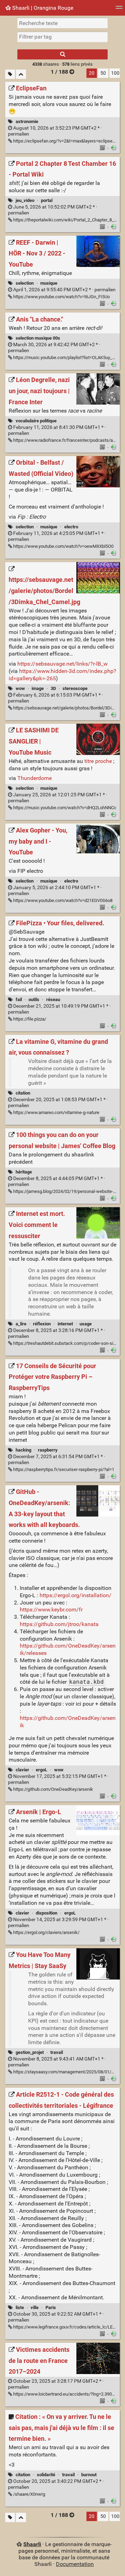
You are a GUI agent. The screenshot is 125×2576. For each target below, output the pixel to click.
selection (25, 283)
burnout (89, 2475)
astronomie (27, 121)
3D (53, 688)
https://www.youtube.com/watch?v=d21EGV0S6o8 (62, 900)
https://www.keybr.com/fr (51, 1610)
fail (19, 999)
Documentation (75, 2564)
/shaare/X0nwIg (29, 2494)
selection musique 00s (38, 338)
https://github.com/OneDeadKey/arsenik (53, 1789)
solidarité (46, 2475)
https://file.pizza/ (29, 1019)
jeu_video (25, 200)
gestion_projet (30, 2052)
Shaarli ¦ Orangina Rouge (42, 8)
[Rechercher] (62, 54)
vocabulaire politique (36, 421)
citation (23, 1093)
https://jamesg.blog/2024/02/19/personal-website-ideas (68, 1191)
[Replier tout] (21, 74)
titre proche (98, 761)
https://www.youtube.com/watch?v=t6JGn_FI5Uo (61, 297)
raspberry (48, 1450)
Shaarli (32, 2544)
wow (20, 688)
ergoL (41, 1770)
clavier (22, 1770)
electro (71, 527)
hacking (23, 1450)
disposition (47, 1913)
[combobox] (62, 37)
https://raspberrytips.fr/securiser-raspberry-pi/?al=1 (63, 1469)
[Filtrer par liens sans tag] (10, 74)
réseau (53, 999)
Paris (51, 2307)
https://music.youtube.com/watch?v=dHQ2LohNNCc (64, 808)
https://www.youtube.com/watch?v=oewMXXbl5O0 (63, 546)
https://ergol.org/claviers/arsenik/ (46, 1932)
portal (47, 200)
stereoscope (75, 688)
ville (35, 2307)
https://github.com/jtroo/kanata (59, 1624)
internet (65, 1324)
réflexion (42, 1324)
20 (92, 73)
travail (57, 2052)
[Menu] (119, 10)
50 (103, 73)
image (38, 688)
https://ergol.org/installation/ (76, 1595)
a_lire (21, 1324)
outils (34, 999)
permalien (64, 290)
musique (49, 283)
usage (86, 1324)
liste (20, 2307)
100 (115, 73)
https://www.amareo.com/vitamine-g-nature (56, 1112)
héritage (24, 1172)
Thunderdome (35, 778)
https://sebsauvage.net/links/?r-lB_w (62, 664)
